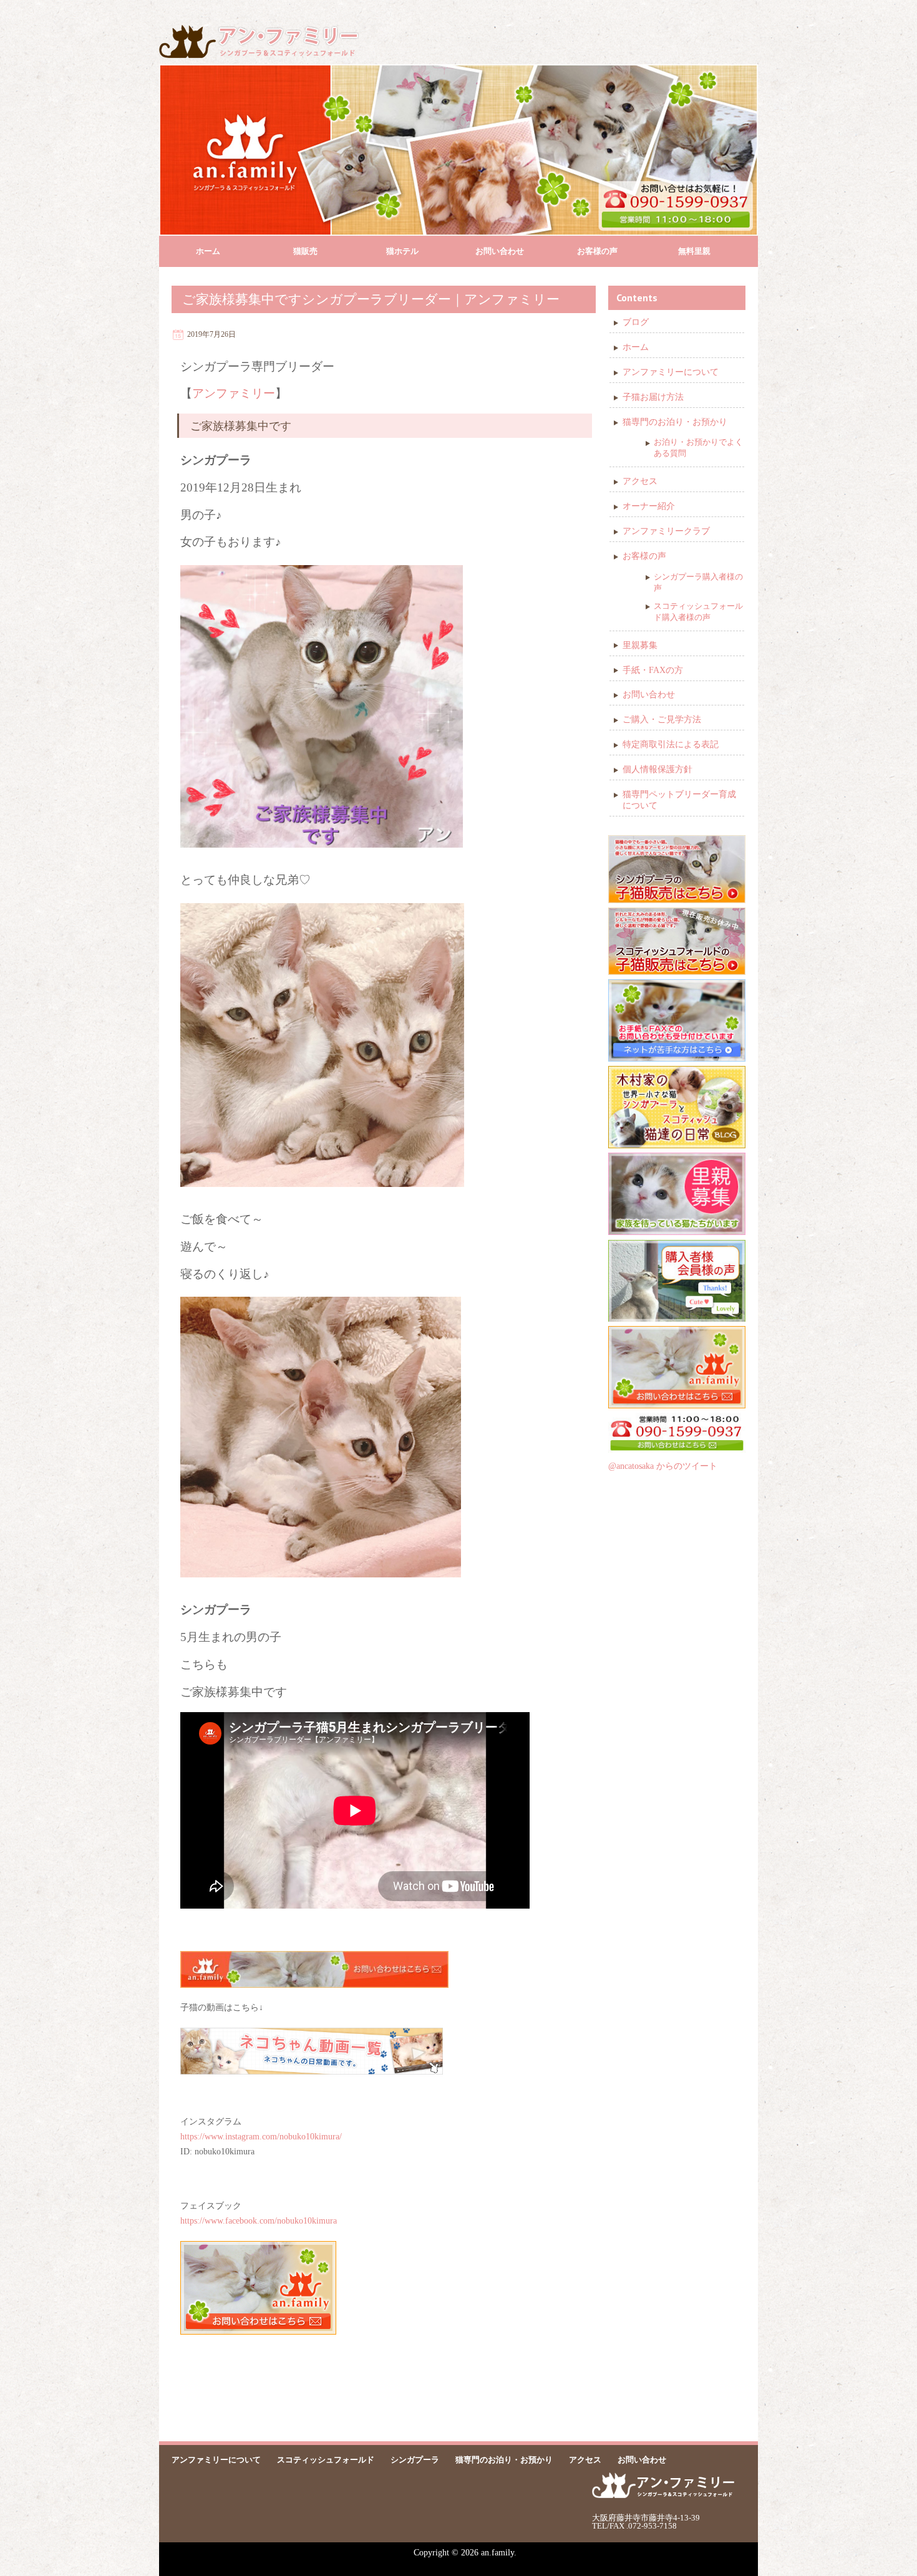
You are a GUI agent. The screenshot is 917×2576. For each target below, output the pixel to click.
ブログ (636, 322)
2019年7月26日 (211, 334)
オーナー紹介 (649, 506)
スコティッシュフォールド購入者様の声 (698, 612)
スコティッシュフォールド (326, 2460)
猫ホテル (402, 251)
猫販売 (305, 251)
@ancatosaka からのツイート (663, 1466)
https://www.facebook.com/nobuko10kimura (259, 2221)
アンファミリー (234, 393)
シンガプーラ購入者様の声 (698, 582)
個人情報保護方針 (657, 769)
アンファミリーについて (671, 372)
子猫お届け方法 (653, 397)
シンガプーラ (415, 2460)
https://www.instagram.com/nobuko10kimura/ (261, 2137)
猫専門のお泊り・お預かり (675, 422)
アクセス (640, 481)
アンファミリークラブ (666, 531)
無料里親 (694, 251)
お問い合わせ (500, 251)
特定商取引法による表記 (671, 744)
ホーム (208, 251)
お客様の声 (597, 251)
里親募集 (640, 645)
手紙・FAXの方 (653, 670)
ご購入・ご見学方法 (662, 719)
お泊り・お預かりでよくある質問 (698, 448)
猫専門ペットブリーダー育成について (679, 800)
